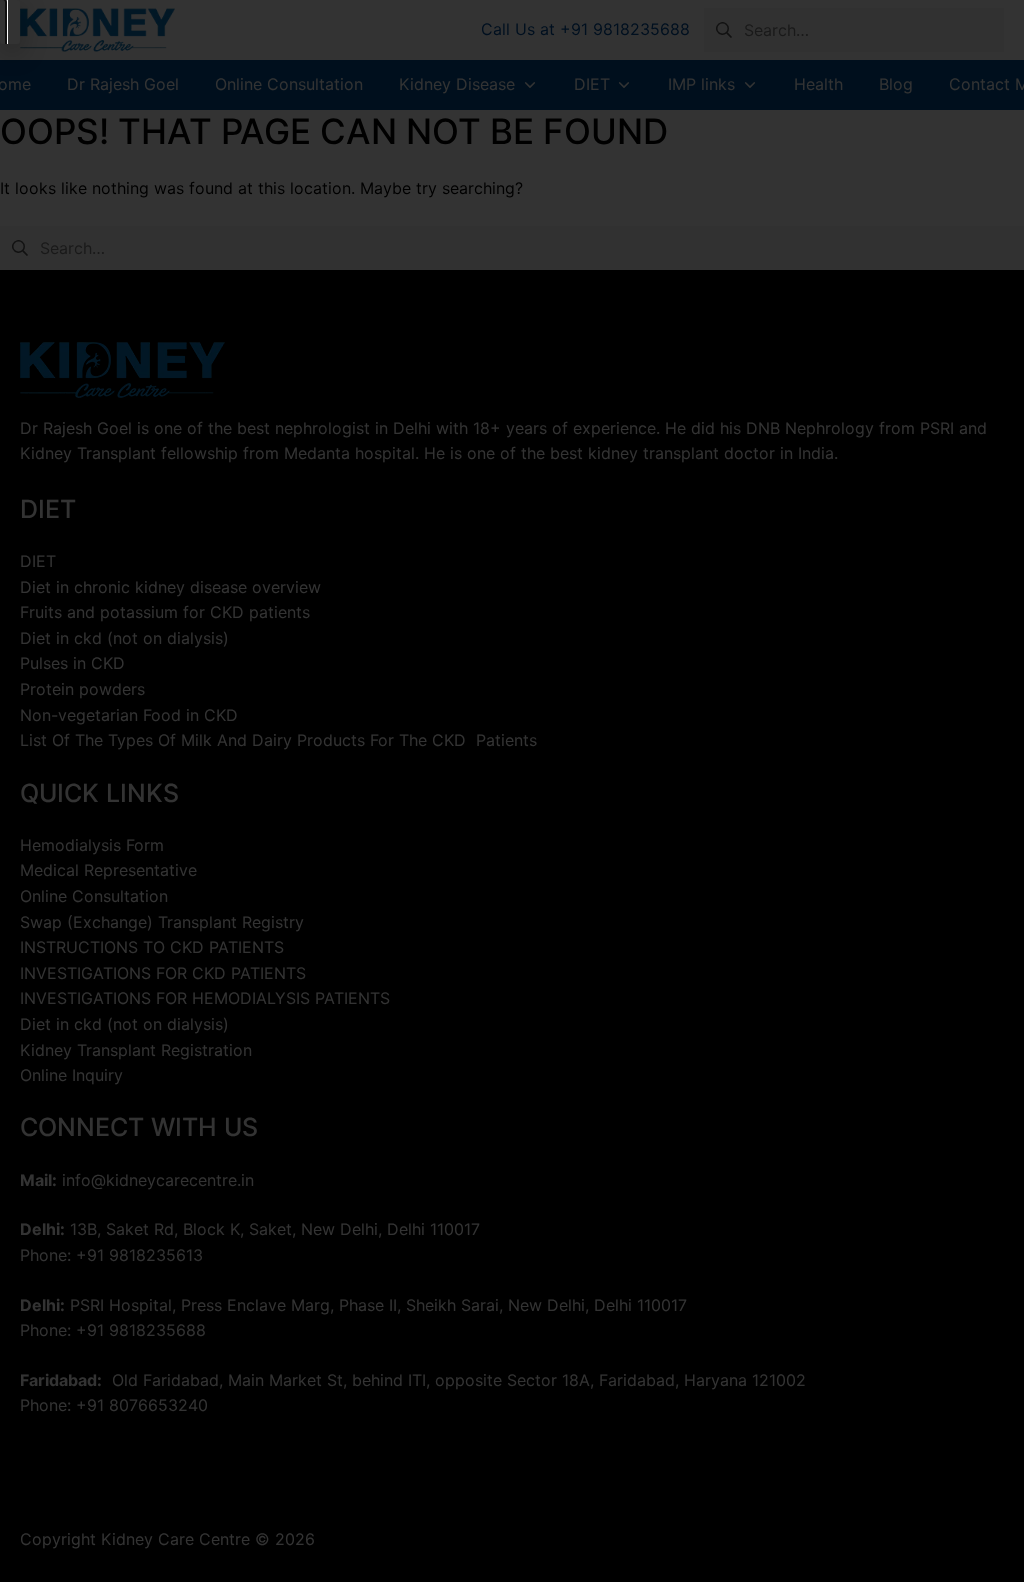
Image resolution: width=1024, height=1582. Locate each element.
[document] (512, 791)
